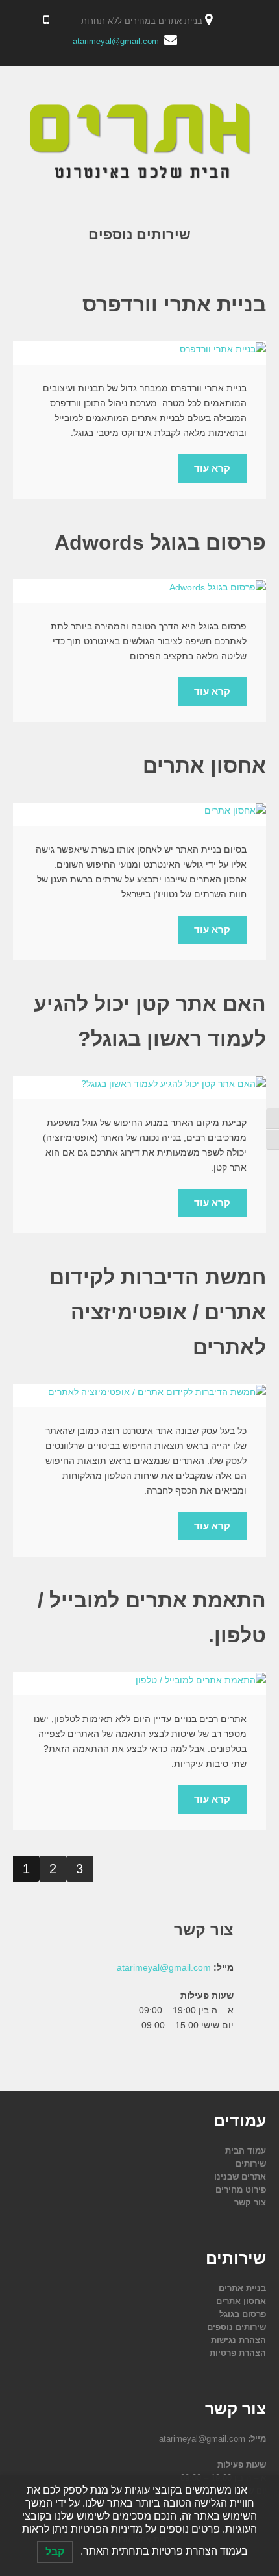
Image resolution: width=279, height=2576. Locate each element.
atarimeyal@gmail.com (116, 41)
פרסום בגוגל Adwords (160, 542)
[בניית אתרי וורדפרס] (139, 349)
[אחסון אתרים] (139, 810)
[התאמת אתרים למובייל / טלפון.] (139, 1680)
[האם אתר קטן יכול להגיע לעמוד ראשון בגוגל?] (139, 1084)
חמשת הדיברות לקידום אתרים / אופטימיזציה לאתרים (158, 1312)
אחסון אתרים (204, 766)
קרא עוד (212, 468)
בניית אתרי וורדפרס (174, 304)
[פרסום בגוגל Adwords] (139, 587)
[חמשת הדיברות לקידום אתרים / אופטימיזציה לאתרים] (139, 1392)
